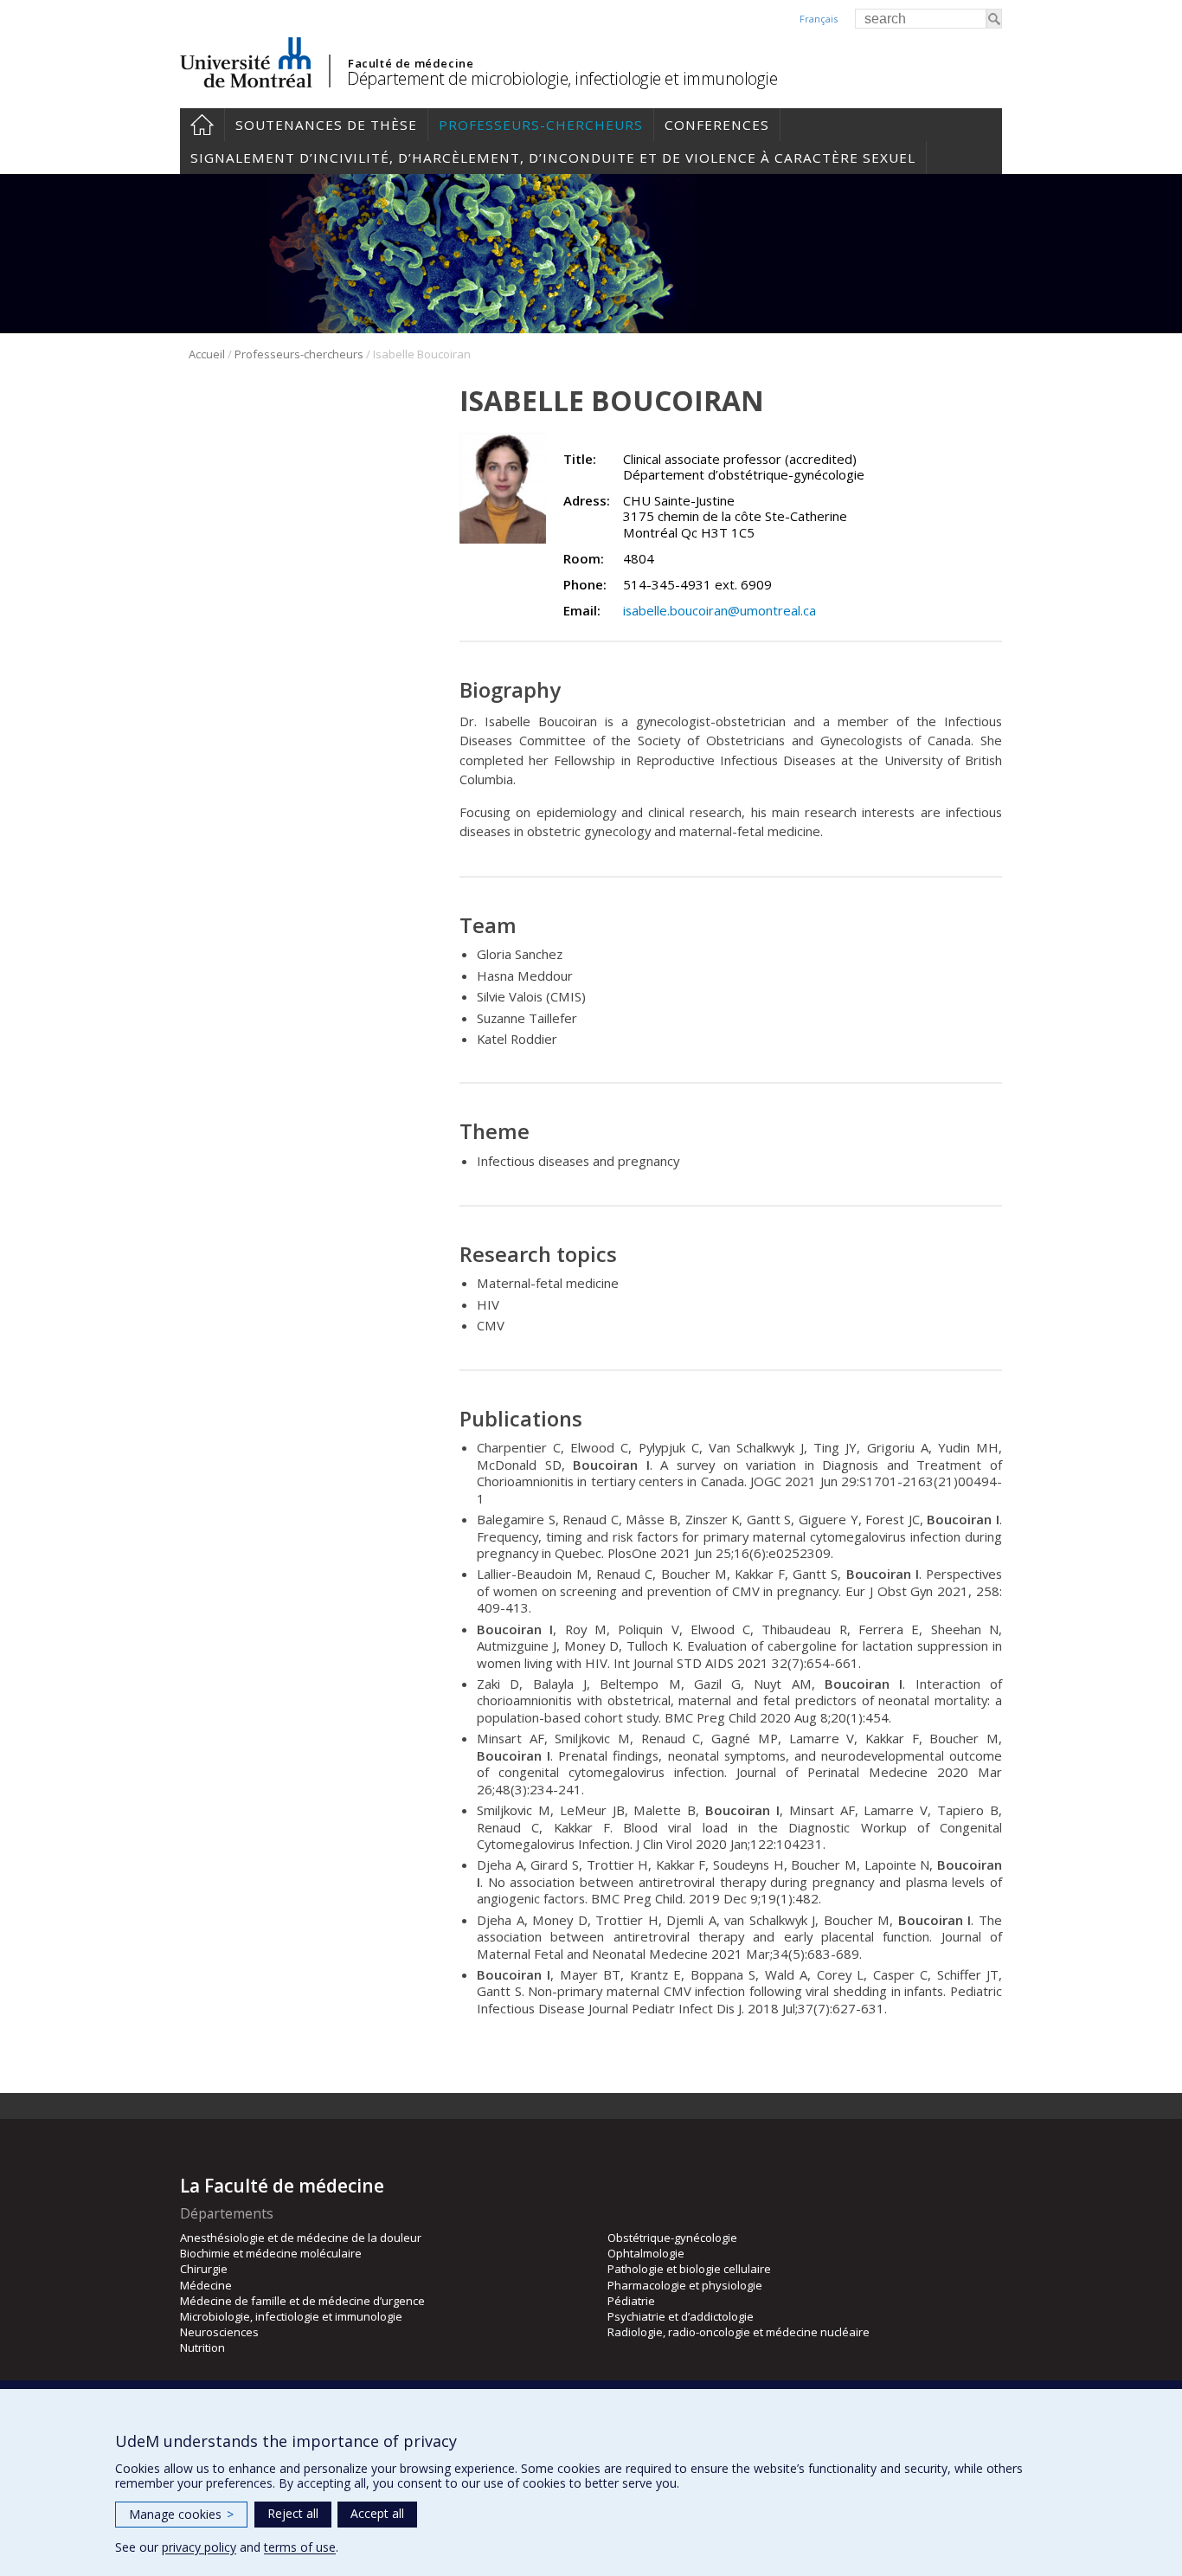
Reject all (293, 2513)
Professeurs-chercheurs (541, 125)
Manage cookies (181, 2514)
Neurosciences (219, 2332)
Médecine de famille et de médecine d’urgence (302, 2301)
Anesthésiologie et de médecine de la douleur (301, 2238)
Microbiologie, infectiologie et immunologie (291, 2316)
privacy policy (199, 2547)
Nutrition (202, 2347)
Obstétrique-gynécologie (672, 2238)
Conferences (717, 125)
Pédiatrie (631, 2301)
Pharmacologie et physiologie (685, 2285)
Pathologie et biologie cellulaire (689, 2269)
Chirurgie (204, 2269)
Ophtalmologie (646, 2253)
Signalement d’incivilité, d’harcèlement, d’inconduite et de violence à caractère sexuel (553, 158)
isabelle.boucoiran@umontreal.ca (719, 610)
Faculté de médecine (411, 63)
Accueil (202, 125)
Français (819, 19)
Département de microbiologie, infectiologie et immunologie (562, 78)
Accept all (377, 2513)
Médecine (206, 2285)
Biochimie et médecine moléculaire (271, 2253)
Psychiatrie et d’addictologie (681, 2316)
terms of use (300, 2547)
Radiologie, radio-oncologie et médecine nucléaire (739, 2332)
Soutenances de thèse (326, 125)
